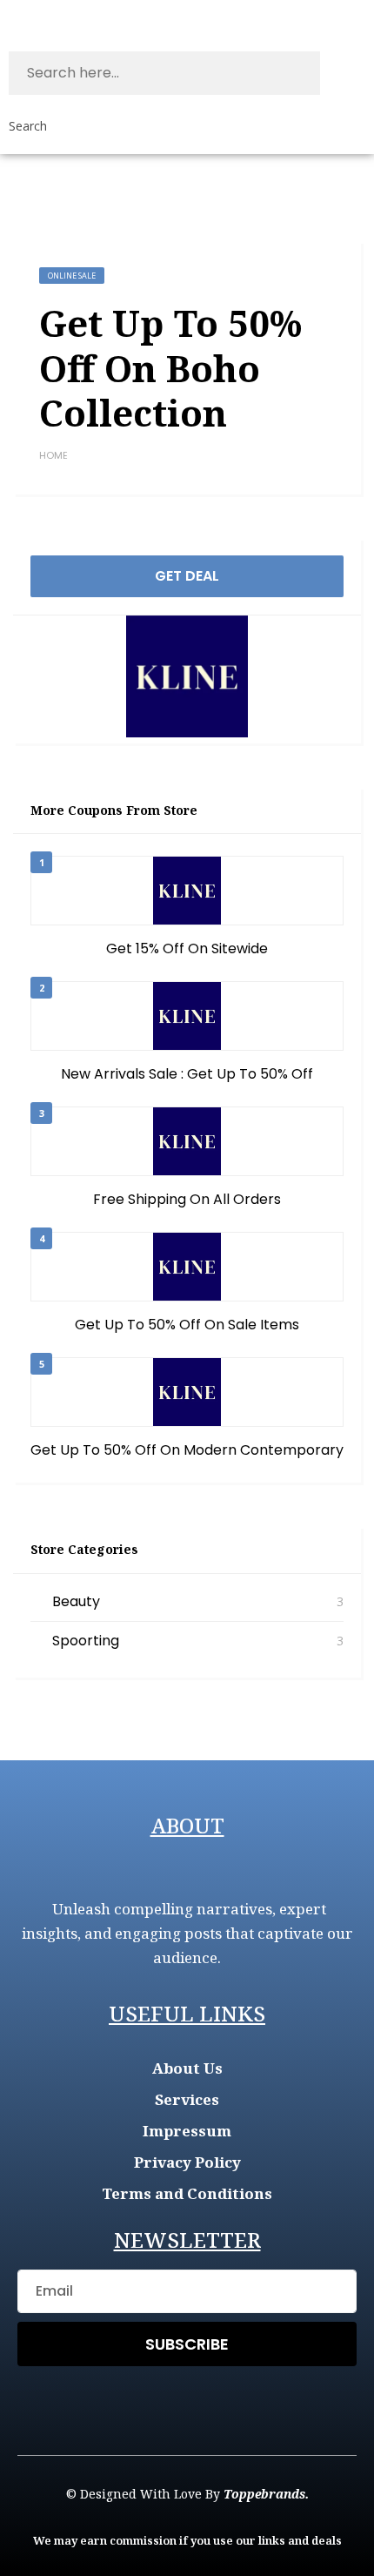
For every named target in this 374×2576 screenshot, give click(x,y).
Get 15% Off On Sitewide (187, 948)
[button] (362, 17)
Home (53, 455)
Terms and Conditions (187, 2193)
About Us (187, 2068)
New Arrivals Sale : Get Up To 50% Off (187, 1074)
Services (187, 2099)
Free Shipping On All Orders (187, 1199)
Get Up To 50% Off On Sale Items (187, 1325)
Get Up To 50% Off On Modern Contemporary (187, 1450)
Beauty (76, 1601)
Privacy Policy (187, 2162)
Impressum (187, 2131)
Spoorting (86, 1641)
